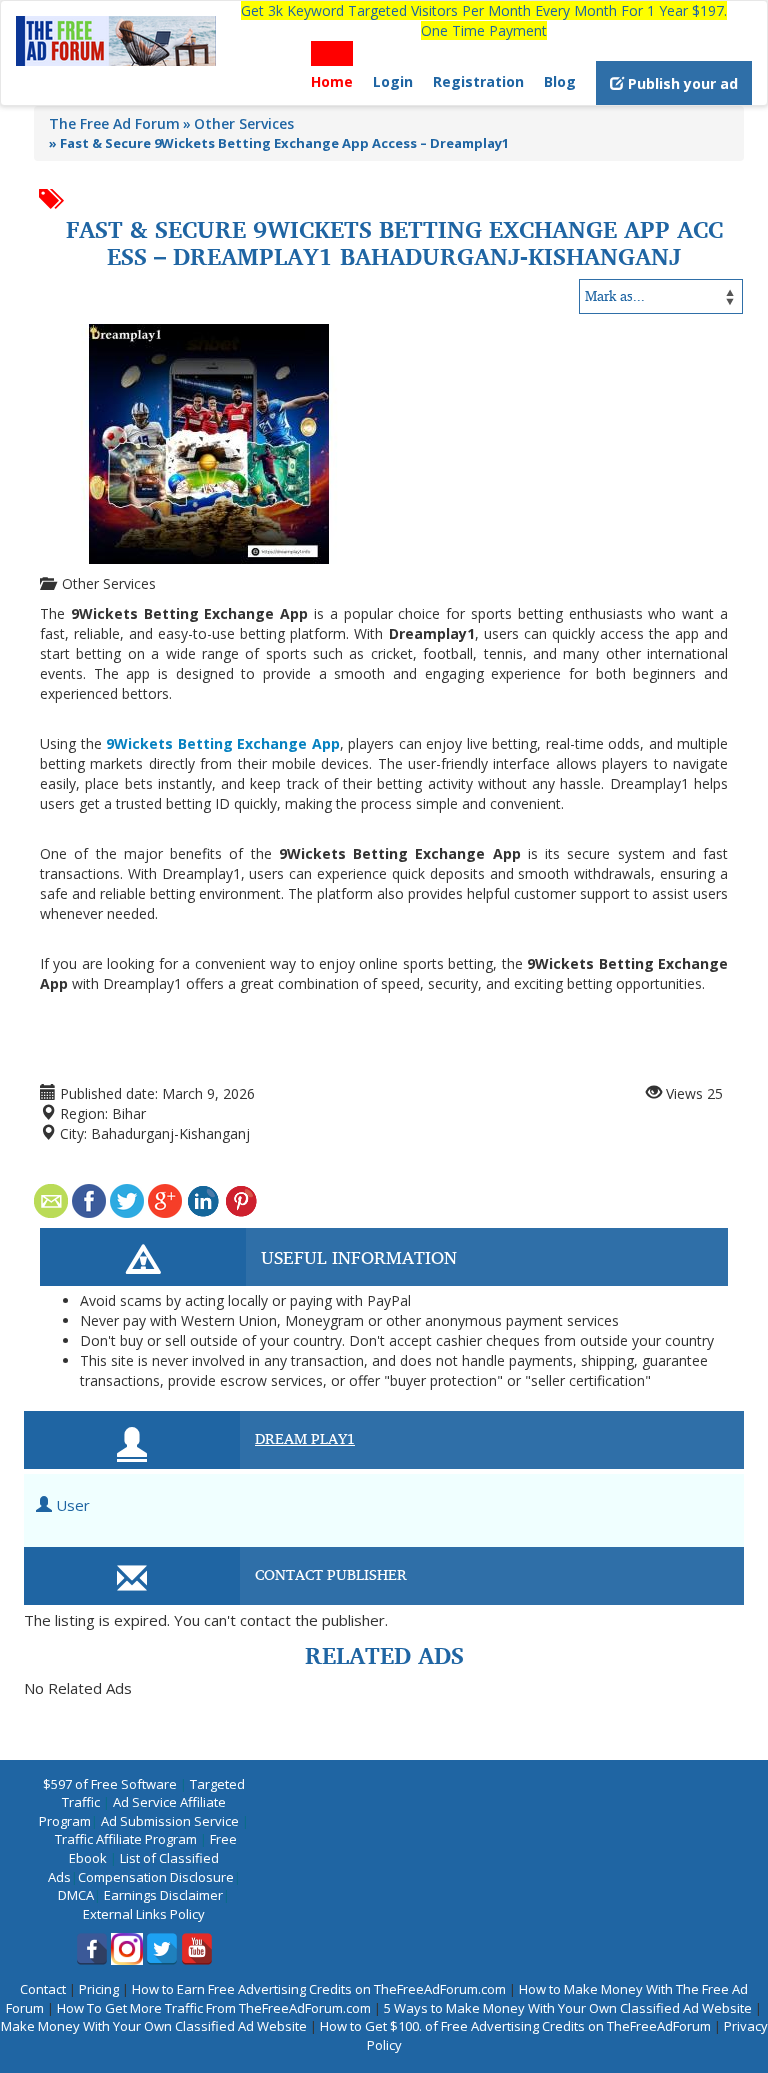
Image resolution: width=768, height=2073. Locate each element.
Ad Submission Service (170, 1821)
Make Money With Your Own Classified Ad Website (154, 2026)
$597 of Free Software (110, 1784)
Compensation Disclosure (156, 1877)
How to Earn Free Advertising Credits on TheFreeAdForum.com (319, 1989)
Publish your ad (681, 83)
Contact (43, 1989)
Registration (478, 81)
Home (332, 81)
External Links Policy (144, 1914)
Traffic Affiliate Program (126, 1839)
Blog (560, 81)
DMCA (76, 1895)
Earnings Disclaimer (163, 1895)
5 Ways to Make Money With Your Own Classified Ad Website (568, 2008)
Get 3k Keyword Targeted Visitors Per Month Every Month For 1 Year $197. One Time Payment (484, 20)
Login (393, 81)
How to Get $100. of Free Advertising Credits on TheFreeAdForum (515, 2026)
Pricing (99, 1989)
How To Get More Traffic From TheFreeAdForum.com (214, 2008)
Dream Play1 (305, 1438)
